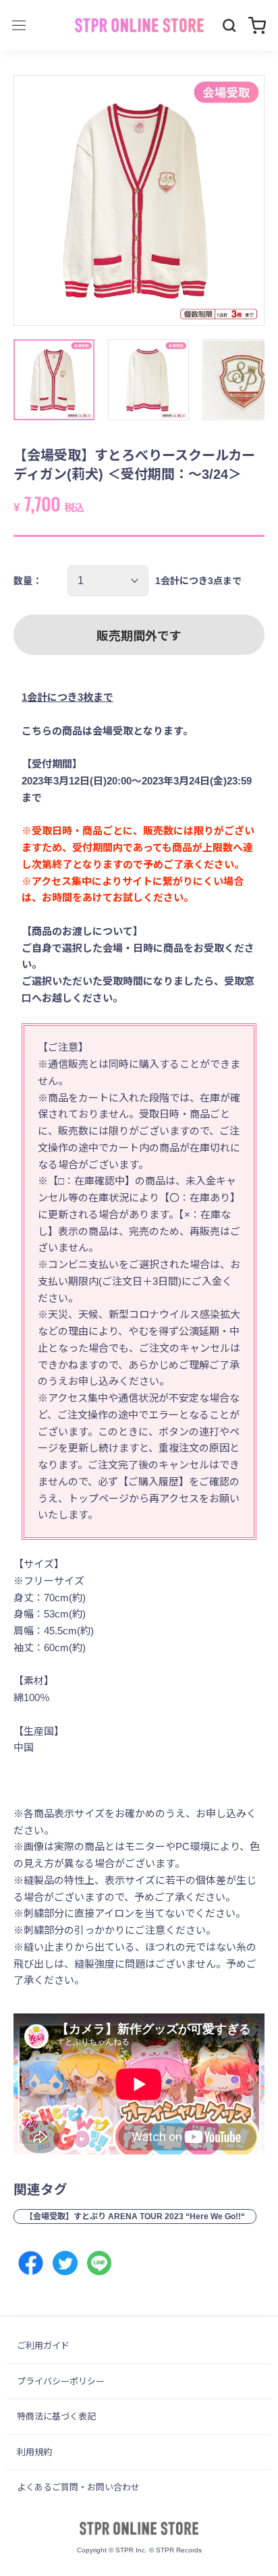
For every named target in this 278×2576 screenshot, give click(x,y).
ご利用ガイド (43, 2346)
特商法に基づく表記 (56, 2416)
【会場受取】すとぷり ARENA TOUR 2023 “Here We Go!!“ (135, 2216)
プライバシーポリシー (61, 2381)
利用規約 (34, 2452)
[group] (139, 200)
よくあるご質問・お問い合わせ (78, 2487)
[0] (257, 25)
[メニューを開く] (19, 25)
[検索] (229, 26)
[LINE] (100, 2263)
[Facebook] (31, 2263)
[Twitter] (65, 2263)
